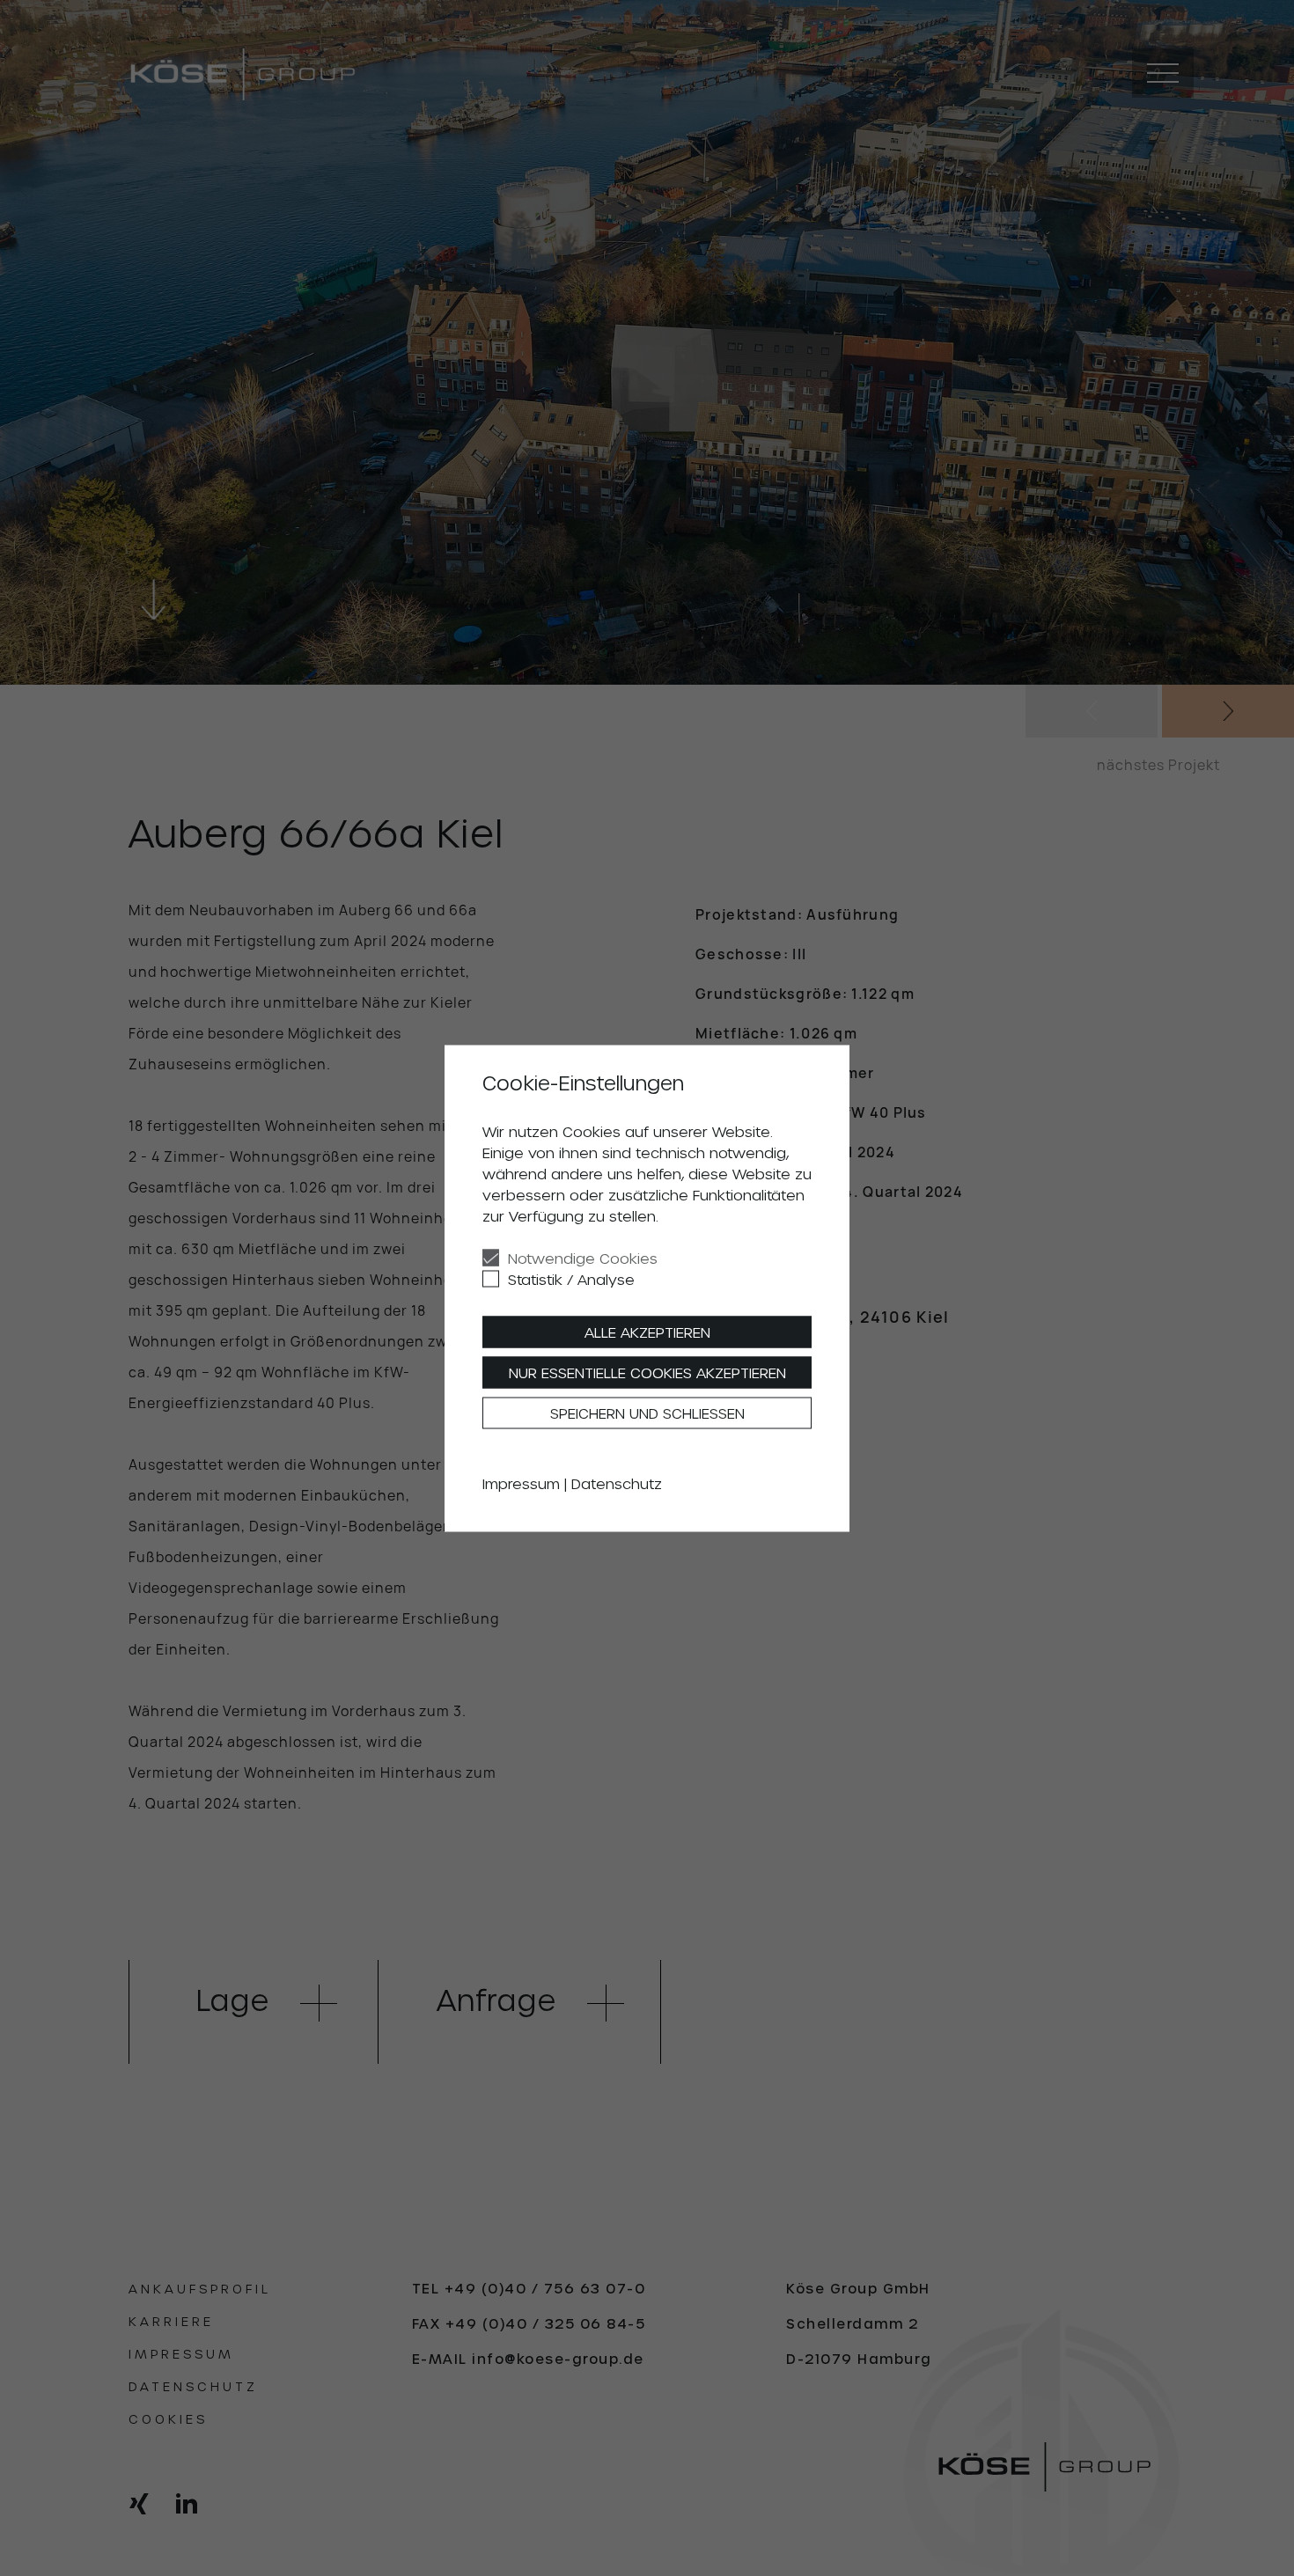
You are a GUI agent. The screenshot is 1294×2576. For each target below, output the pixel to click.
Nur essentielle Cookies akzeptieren (647, 1372)
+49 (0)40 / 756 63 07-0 (545, 2288)
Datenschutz (193, 2386)
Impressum (181, 2354)
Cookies (168, 2419)
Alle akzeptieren (647, 1331)
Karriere (171, 2321)
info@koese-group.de (558, 2359)
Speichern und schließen (647, 1412)
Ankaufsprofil (200, 2289)
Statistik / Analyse (571, 1278)
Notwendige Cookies (583, 1257)
